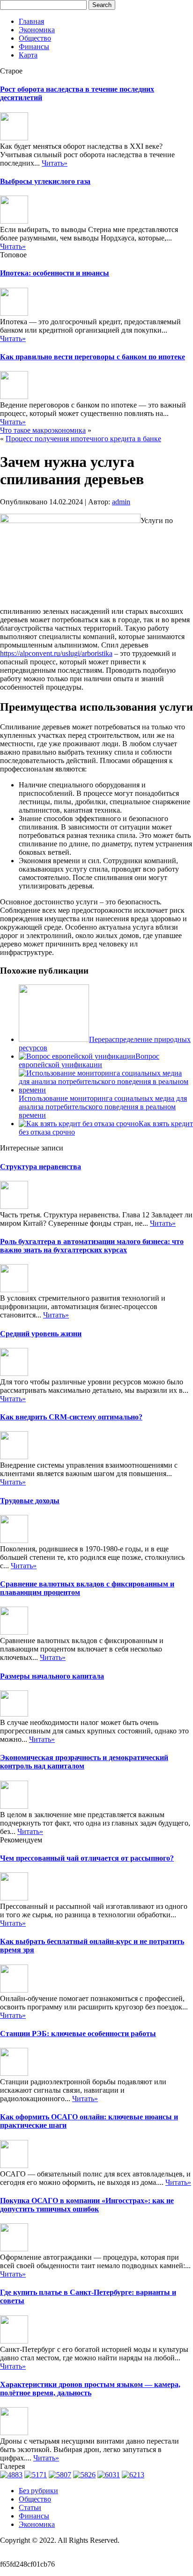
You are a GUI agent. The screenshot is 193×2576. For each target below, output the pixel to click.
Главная (31, 21)
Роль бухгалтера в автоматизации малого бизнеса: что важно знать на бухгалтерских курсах (92, 1246)
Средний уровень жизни (41, 1334)
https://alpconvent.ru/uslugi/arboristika (56, 653)
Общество (35, 38)
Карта (28, 55)
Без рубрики (38, 2491)
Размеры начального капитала (52, 1676)
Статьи (30, 2507)
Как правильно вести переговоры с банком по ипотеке (93, 357)
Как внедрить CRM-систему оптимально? (71, 1417)
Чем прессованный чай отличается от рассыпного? (87, 1858)
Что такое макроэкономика (43, 430)
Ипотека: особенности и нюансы (55, 273)
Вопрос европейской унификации (89, 1060)
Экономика (37, 30)
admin (121, 502)
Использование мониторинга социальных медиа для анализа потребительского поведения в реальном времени (103, 1107)
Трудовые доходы (30, 1501)
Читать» (55, 163)
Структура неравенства (41, 1167)
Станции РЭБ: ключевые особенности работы (78, 2034)
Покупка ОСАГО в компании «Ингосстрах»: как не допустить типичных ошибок (87, 2205)
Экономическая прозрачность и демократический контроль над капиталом (84, 1762)
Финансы (34, 47)
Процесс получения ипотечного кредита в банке (83, 439)
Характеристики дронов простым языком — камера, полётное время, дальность (90, 2389)
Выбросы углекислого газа (45, 181)
